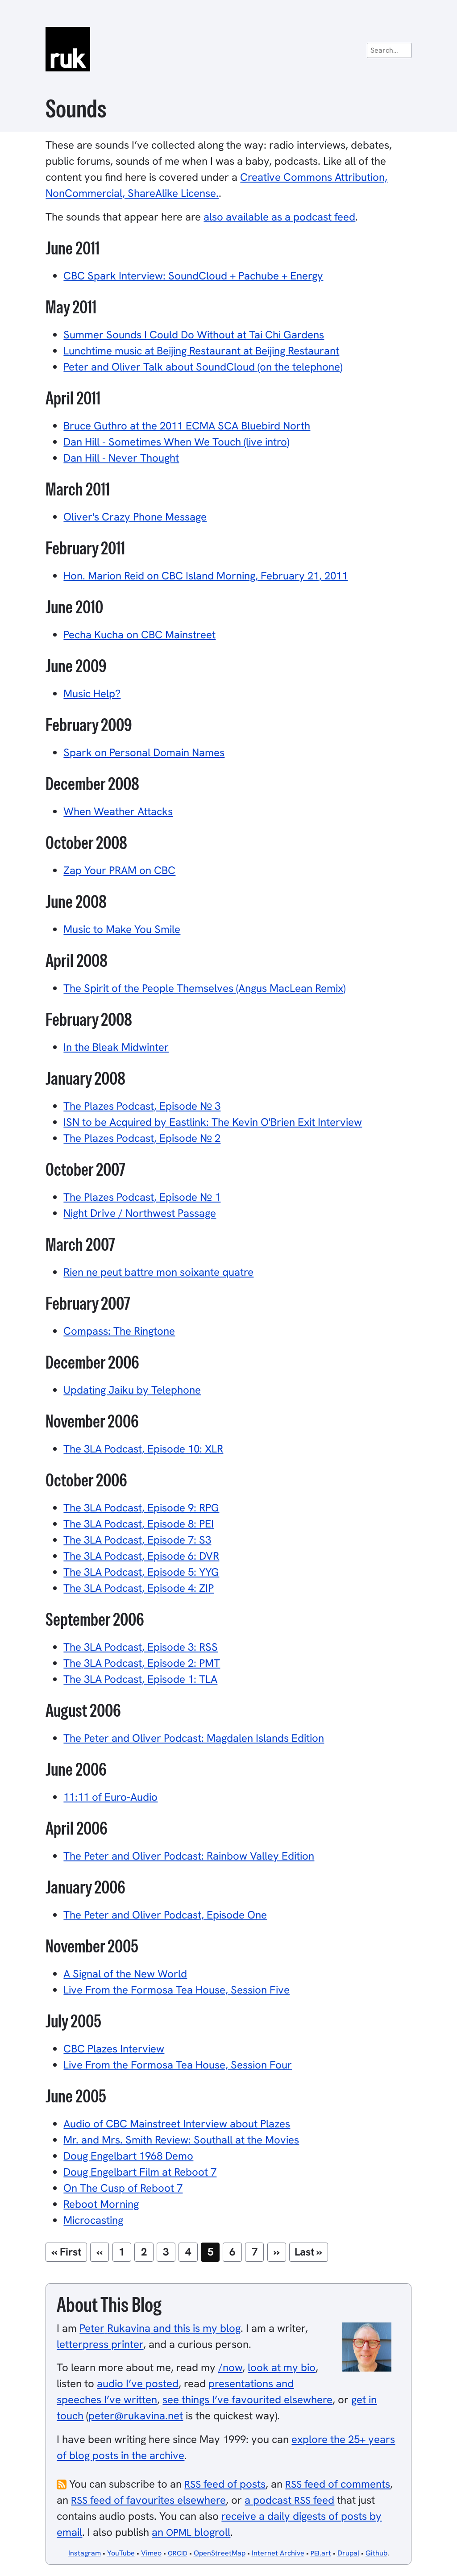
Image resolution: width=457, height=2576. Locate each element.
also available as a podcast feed (279, 217)
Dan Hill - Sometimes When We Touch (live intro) (176, 442)
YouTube (121, 2553)
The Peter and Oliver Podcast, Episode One (165, 1915)
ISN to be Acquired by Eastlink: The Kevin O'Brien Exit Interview (213, 1122)
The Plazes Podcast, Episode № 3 (142, 1106)
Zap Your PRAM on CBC (119, 870)
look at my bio (282, 2367)
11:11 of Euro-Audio (110, 1797)
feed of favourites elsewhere (148, 2500)
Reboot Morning (101, 2204)
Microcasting (93, 2220)
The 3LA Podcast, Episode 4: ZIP (139, 1588)
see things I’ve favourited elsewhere (247, 2399)
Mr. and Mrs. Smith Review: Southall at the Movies (181, 2140)
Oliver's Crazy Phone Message (135, 517)
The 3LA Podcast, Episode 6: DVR (141, 1556)
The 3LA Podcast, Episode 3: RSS (141, 1647)
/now (230, 2367)
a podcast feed (289, 2500)
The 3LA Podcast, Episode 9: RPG (141, 1508)
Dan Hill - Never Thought (121, 458)
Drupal (348, 2553)
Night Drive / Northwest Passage (140, 1213)
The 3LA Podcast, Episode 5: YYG (141, 1572)
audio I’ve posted (138, 2383)
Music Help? (92, 693)
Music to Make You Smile (122, 929)
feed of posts (225, 2484)
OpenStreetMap (220, 2553)
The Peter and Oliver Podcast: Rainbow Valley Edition (189, 1856)
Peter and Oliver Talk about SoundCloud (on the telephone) (203, 367)
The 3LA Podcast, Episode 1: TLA (140, 1679)
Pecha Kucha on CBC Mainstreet (139, 635)
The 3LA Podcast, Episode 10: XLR (143, 1449)
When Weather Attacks (118, 811)
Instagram (85, 2553)
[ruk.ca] (228, 49)
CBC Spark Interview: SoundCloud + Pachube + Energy (193, 276)
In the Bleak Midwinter (116, 1047)
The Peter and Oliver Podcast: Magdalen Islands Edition (194, 1738)
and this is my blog (160, 2328)
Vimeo (151, 2553)
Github (376, 2553)
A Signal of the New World (125, 1974)
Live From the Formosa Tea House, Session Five (177, 1990)
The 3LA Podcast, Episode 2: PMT (142, 1663)
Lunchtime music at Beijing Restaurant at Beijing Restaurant (201, 351)
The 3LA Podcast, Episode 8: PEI (139, 1524)
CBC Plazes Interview (114, 2049)
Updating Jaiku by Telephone (132, 1390)
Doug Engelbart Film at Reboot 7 (140, 2172)
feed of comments (338, 2484)
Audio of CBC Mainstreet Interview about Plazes (177, 2124)
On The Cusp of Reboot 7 (123, 2188)
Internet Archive (278, 2553)
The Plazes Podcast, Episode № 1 (142, 1197)
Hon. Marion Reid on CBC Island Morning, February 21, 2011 (206, 576)
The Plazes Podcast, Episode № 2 (142, 1138)
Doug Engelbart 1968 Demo (128, 2156)
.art (321, 2553)
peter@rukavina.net (136, 2416)
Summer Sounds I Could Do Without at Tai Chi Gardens (194, 335)
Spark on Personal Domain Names (144, 752)
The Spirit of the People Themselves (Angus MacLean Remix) (204, 988)
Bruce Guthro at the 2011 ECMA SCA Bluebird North (187, 426)
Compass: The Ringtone (119, 1331)
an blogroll (191, 2532)
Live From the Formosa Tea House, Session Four (178, 2065)
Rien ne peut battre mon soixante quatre (158, 1272)
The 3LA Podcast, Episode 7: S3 (137, 1540)
